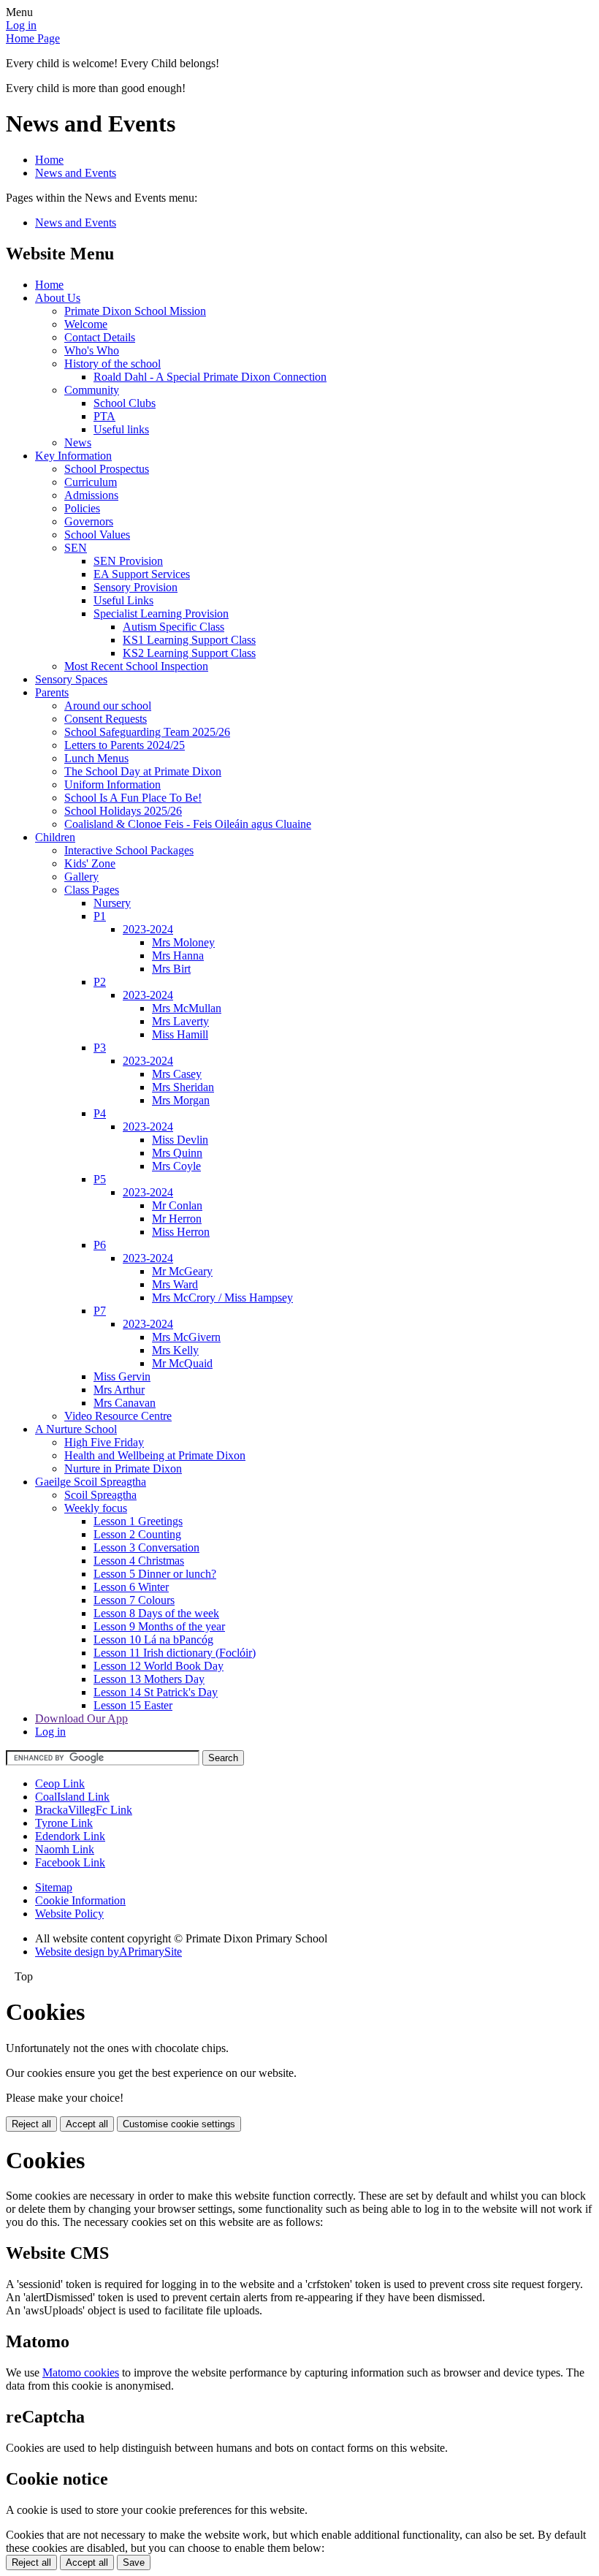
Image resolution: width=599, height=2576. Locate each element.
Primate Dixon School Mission (135, 311)
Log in (21, 25)
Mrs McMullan (187, 1008)
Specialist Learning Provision (161, 613)
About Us (58, 298)
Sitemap (54, 1887)
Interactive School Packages (129, 850)
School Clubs (125, 403)
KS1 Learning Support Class (189, 640)
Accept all (87, 2124)
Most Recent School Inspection (136, 666)
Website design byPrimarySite (108, 1952)
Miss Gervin (122, 1376)
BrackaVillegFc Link (84, 1810)
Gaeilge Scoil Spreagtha (91, 1482)
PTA (104, 416)
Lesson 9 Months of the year (159, 1626)
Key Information (73, 456)
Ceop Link (60, 1783)
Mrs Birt (171, 969)
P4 (100, 1113)
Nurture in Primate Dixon (123, 1469)
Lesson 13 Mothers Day (149, 1679)
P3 (100, 1048)
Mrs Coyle (176, 1166)
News (78, 442)
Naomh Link (65, 1849)
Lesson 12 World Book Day (159, 1666)
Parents (52, 692)
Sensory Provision (136, 587)
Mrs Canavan (125, 1403)
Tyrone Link (64, 1823)
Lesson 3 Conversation (146, 1547)
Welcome (86, 324)
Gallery (81, 877)
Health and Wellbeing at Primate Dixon (155, 1455)
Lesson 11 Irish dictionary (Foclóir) (175, 1653)
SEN (76, 548)
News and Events (76, 173)
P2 (100, 982)
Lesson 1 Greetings (138, 1521)
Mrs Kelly (175, 1350)
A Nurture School (76, 1429)
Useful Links (123, 600)
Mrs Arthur (119, 1390)
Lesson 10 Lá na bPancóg (153, 1640)
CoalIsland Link (72, 1797)
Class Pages (92, 890)
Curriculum (91, 482)
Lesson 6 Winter (131, 1587)
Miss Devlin (180, 1140)
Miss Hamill (180, 1034)
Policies (82, 508)
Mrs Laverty (180, 1021)
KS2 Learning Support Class (189, 653)
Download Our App (81, 1718)
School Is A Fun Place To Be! (133, 798)
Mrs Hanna (178, 955)
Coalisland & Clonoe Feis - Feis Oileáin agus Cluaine (188, 824)
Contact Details (100, 337)
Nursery (112, 903)
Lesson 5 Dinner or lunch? (155, 1574)
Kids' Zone (90, 863)
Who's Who (92, 350)
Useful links (121, 429)
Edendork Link (70, 1836)
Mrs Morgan (181, 1100)
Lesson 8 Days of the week (156, 1613)
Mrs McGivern (186, 1337)
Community (92, 390)
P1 (100, 916)
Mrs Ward (175, 1284)
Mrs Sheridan (183, 1087)
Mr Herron (177, 1219)
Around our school (108, 706)
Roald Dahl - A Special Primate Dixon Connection (210, 377)
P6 (100, 1245)
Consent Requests (106, 719)
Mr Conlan (177, 1205)
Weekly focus (96, 1508)
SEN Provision (128, 561)
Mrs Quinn (177, 1153)
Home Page (33, 38)
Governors (89, 521)
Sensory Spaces (71, 679)
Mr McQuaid (182, 1363)
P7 (100, 1311)
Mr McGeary (182, 1271)
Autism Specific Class (173, 627)
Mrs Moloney (183, 942)
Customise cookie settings (179, 2124)
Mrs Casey (177, 1074)
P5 (100, 1179)
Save (134, 2562)
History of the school (112, 364)
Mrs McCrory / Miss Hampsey (222, 1298)
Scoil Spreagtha (100, 1495)
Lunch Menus (96, 758)
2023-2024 (148, 929)
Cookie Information (80, 1900)
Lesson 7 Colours (134, 1600)
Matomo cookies (81, 2372)
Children (55, 837)
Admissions (91, 495)
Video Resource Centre (118, 1416)
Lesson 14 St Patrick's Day (156, 1692)
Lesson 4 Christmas (139, 1561)
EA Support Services (142, 574)
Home (49, 160)
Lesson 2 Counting (137, 1534)
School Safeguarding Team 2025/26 (147, 732)
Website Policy (69, 1914)
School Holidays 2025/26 (123, 811)
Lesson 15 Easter (133, 1705)
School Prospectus (107, 469)
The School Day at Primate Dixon (143, 771)
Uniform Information (112, 784)
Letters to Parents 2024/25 (125, 745)
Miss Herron (181, 1232)
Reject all (31, 2124)
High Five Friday (104, 1442)
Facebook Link (70, 1862)
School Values (97, 535)
